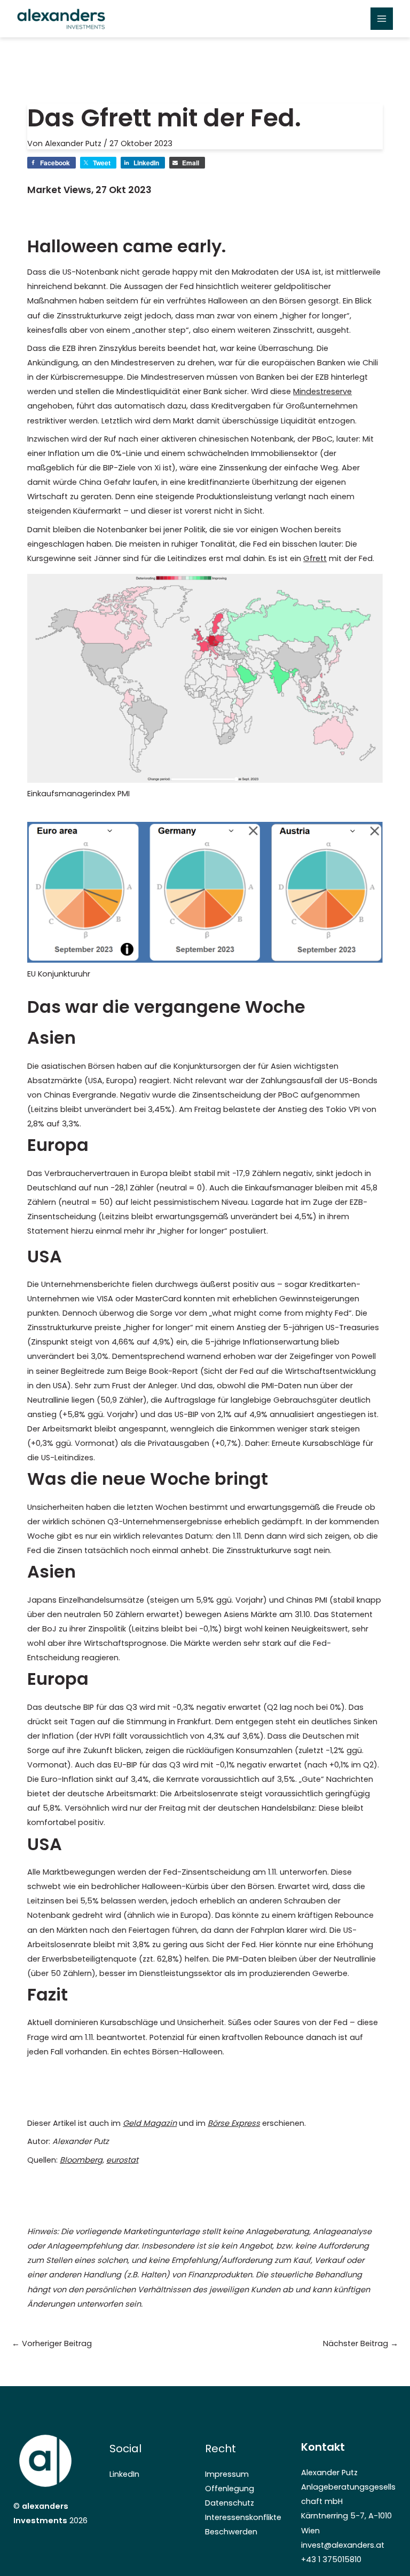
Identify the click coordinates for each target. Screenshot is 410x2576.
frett (318, 558)
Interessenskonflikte (243, 2517)
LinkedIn (124, 2474)
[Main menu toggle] (382, 19)
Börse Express (234, 2123)
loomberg (84, 2160)
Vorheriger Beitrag (52, 2343)
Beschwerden (231, 2532)
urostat (125, 2160)
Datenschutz (230, 2503)
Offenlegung (230, 2489)
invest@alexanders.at (343, 2545)
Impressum (227, 2474)
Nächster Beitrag (361, 2343)
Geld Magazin (150, 2123)
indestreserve (326, 391)
